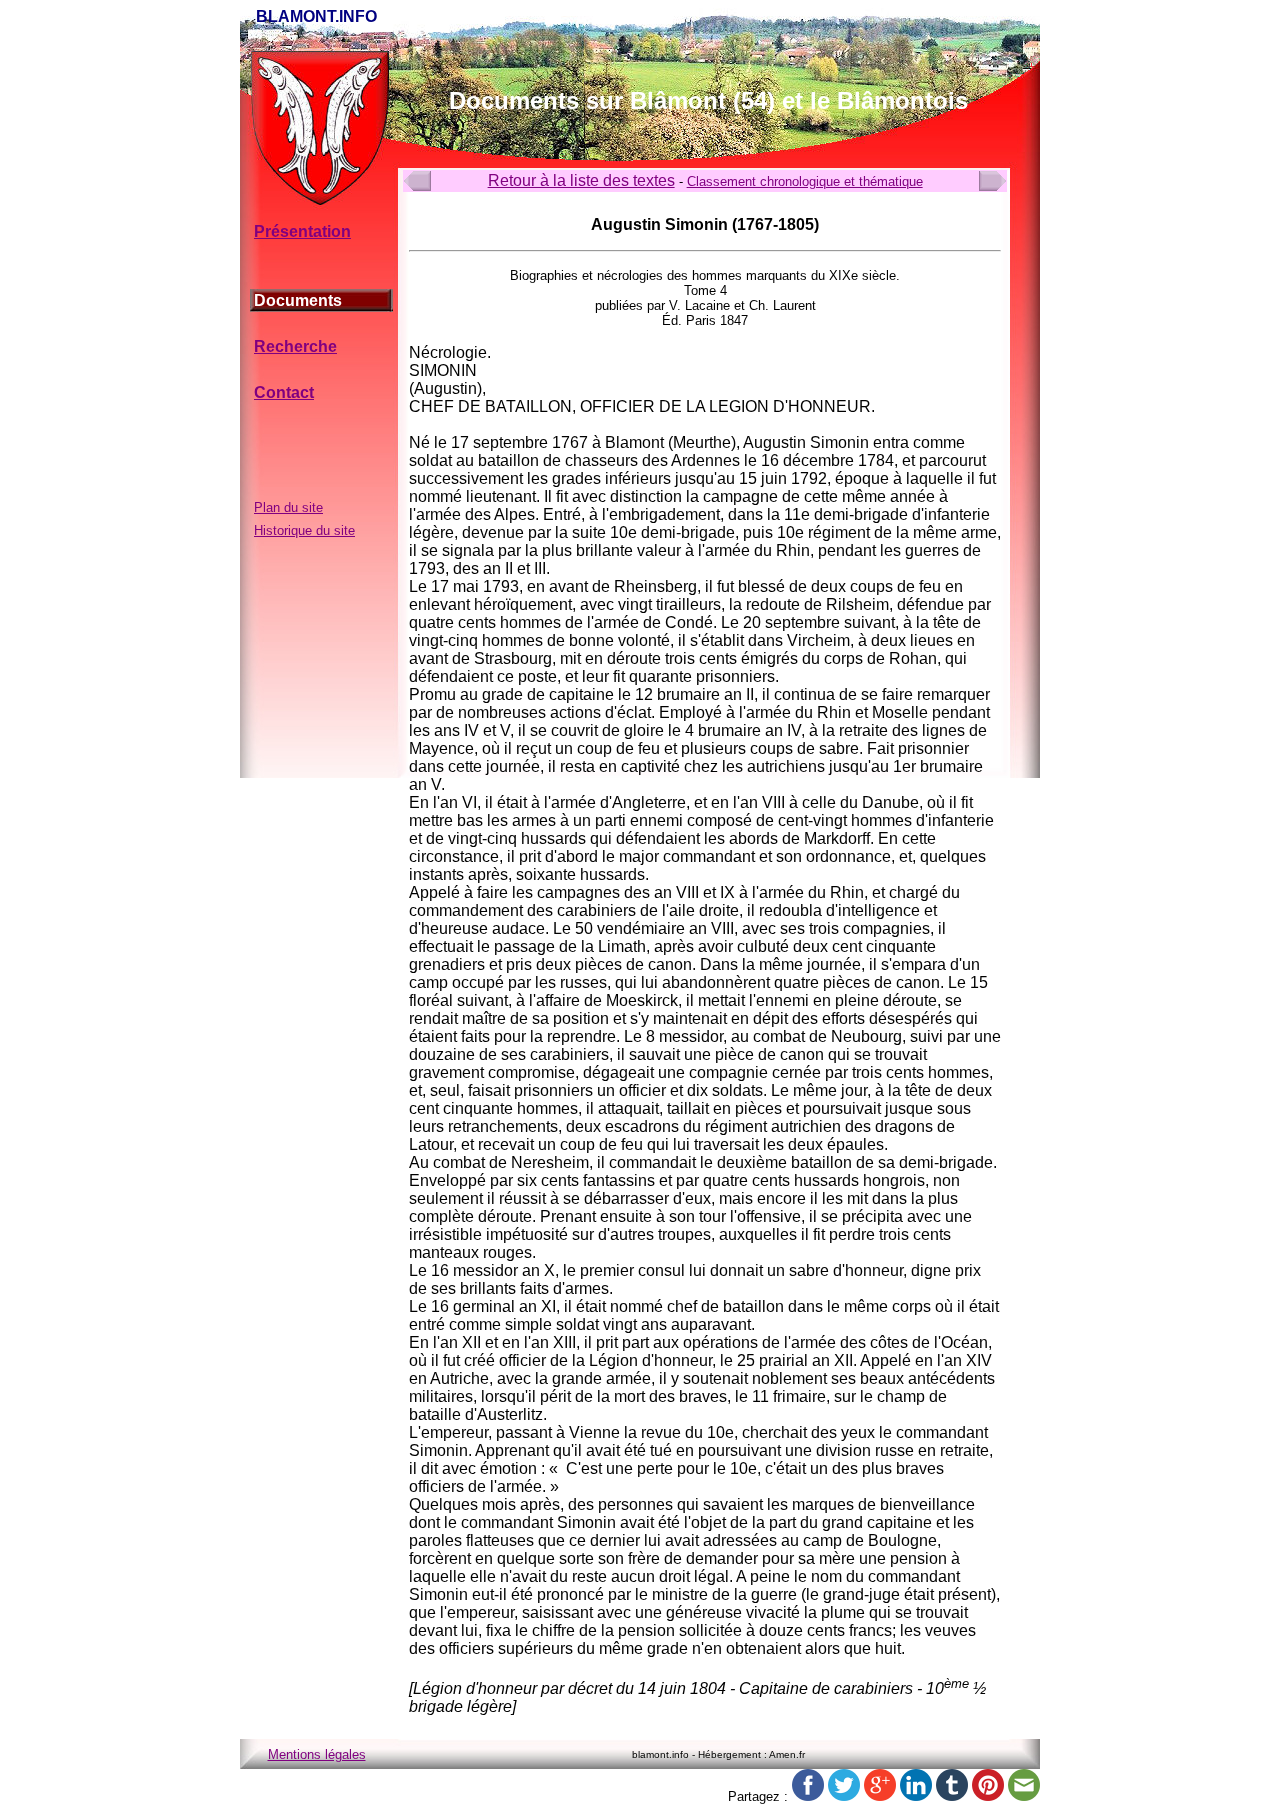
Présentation (302, 231)
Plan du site (288, 507)
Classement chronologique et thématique (805, 181)
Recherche (295, 346)
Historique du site (304, 530)
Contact (284, 392)
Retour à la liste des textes (581, 180)
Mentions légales (317, 1754)
